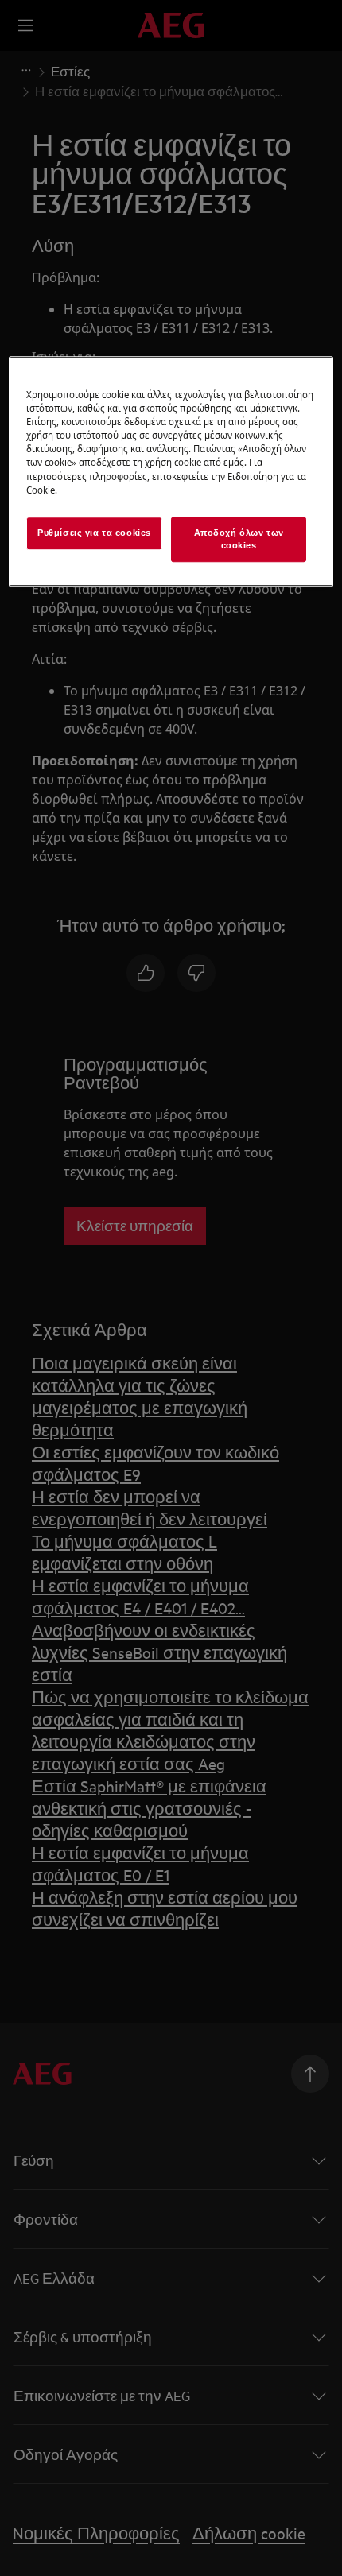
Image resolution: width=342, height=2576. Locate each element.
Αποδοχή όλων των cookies (239, 539)
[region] (171, 471)
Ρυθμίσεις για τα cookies (94, 533)
